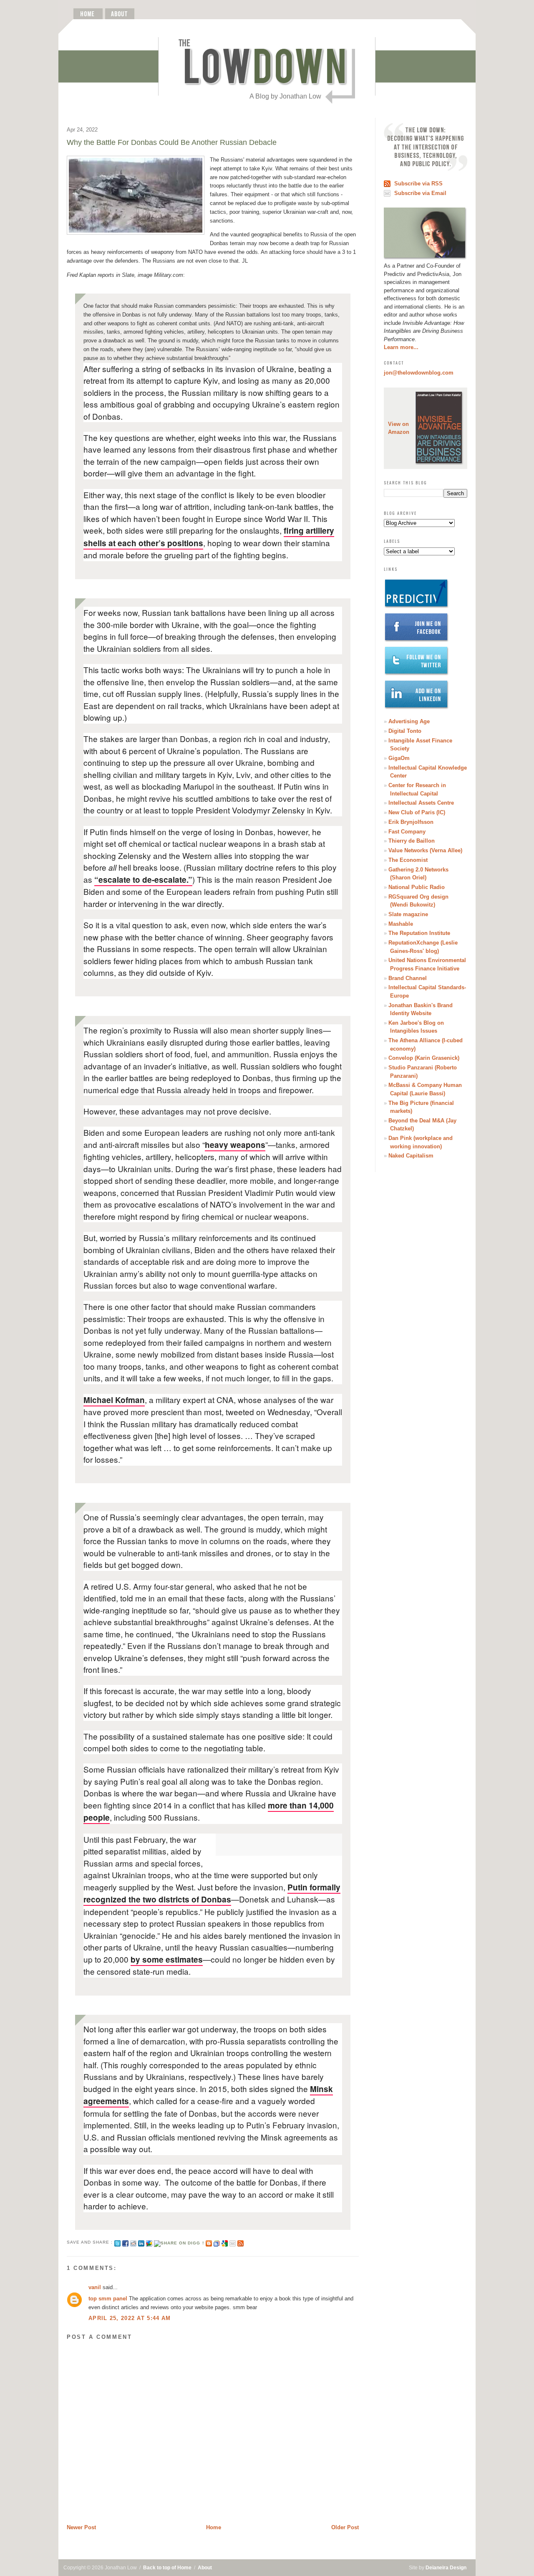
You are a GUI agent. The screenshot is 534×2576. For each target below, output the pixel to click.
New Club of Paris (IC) (417, 812)
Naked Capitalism (411, 1156)
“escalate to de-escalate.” (143, 880)
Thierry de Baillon (412, 841)
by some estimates (167, 1959)
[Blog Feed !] (241, 2242)
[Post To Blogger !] (209, 2242)
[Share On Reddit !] (133, 2242)
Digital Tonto (405, 731)
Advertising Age (409, 721)
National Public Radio (417, 887)
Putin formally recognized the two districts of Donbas (212, 1893)
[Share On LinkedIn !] (141, 2242)
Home (214, 2527)
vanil (95, 2287)
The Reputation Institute (419, 933)
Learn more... (401, 347)
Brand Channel (408, 978)
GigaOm (399, 758)
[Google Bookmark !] (225, 2242)
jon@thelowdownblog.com (419, 373)
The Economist (408, 860)
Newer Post (81, 2527)
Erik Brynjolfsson (411, 822)
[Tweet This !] (117, 2242)
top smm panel (108, 2299)
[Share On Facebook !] (125, 2242)
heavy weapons (235, 1145)
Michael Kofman (114, 1400)
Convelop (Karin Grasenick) (424, 1058)
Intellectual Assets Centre (421, 803)
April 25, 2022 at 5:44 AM (130, 2318)
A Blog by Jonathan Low (285, 96)
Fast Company (407, 832)
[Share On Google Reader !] (217, 2242)
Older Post (345, 2527)
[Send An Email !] (233, 2242)
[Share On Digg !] (179, 2242)
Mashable (401, 924)
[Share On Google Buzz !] (149, 2242)
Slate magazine (408, 914)
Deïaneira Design (446, 2568)
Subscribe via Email (420, 193)
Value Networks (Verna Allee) (425, 850)
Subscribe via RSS (418, 184)
